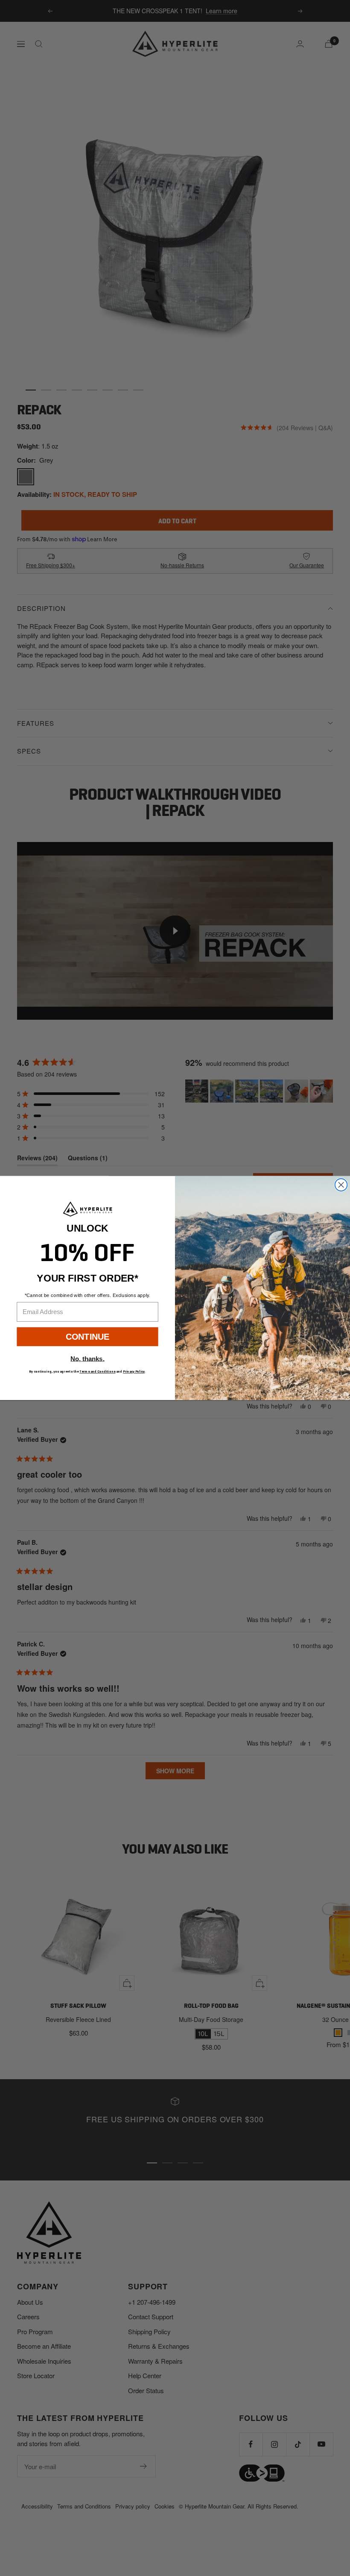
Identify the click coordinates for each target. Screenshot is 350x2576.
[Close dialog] (341, 1185)
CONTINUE (88, 1336)
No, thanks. (87, 1358)
